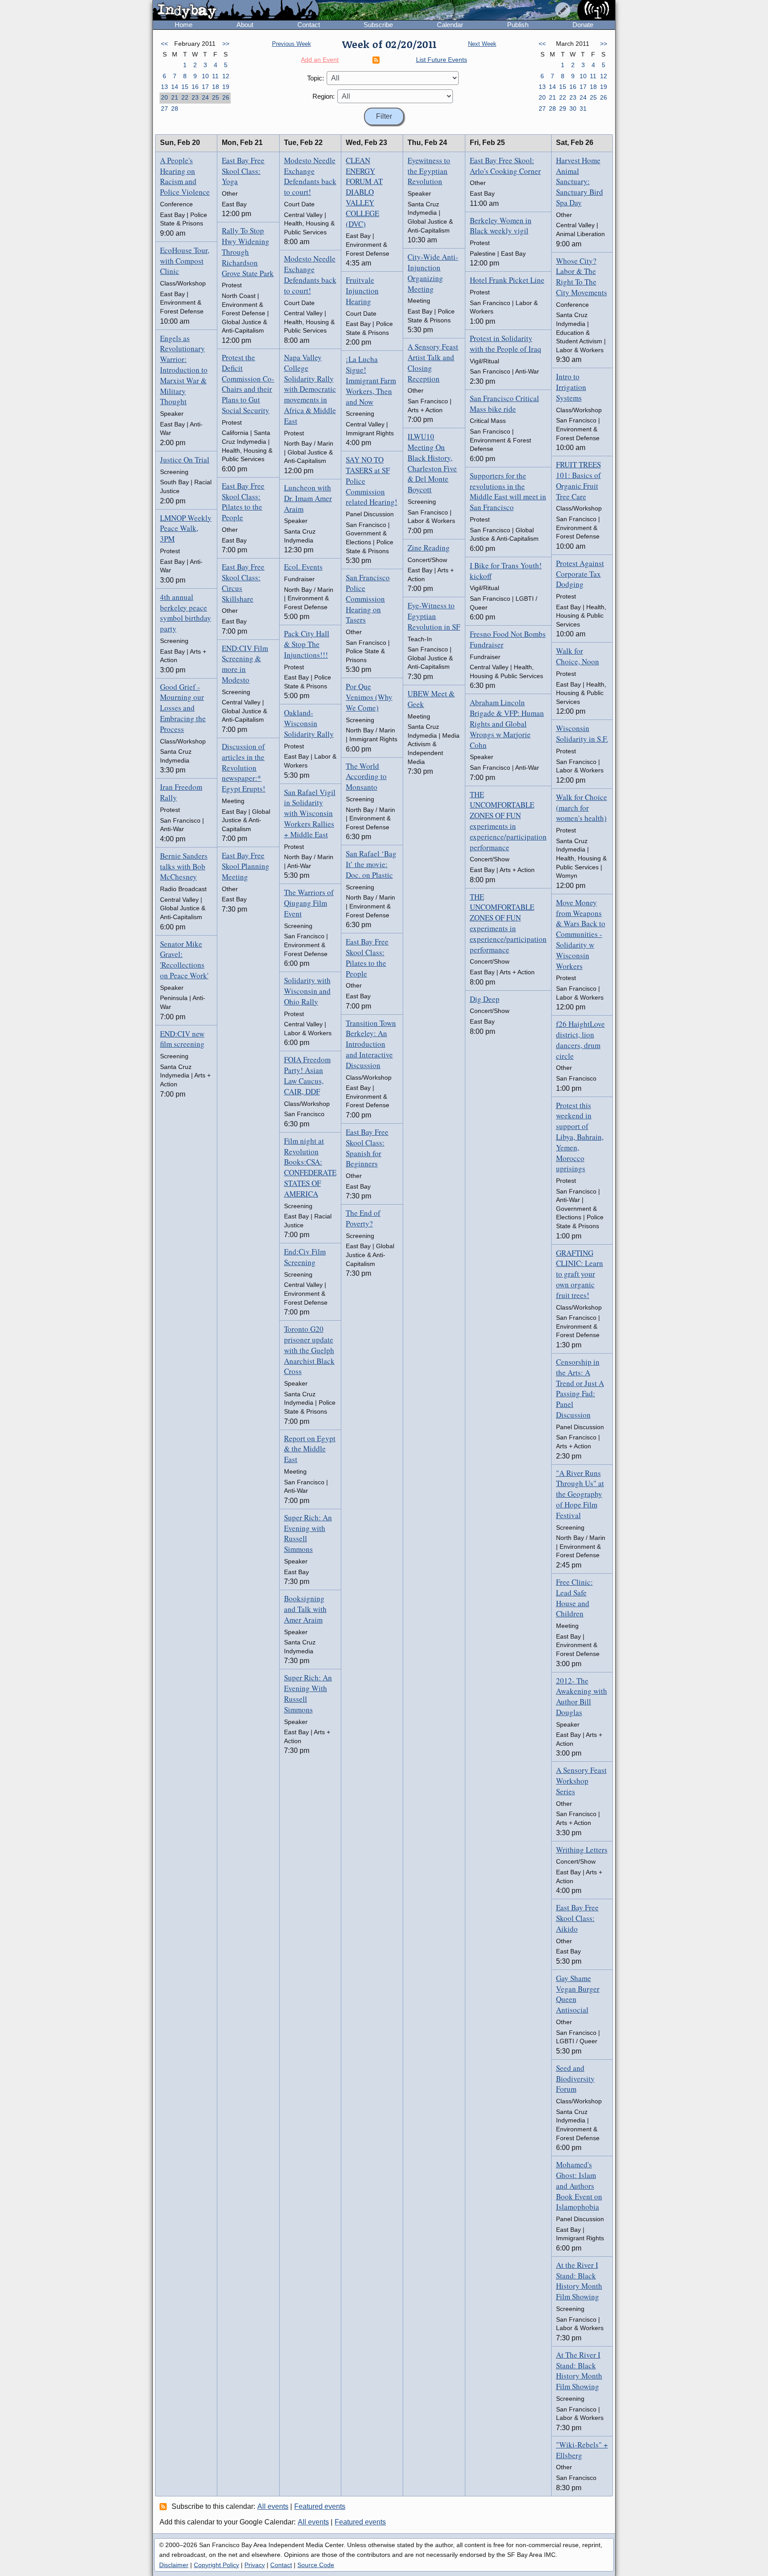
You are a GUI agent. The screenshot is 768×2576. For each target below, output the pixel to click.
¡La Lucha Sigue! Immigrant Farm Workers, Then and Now (371, 380)
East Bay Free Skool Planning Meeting (246, 866)
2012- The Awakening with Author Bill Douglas (582, 1696)
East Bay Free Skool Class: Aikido (577, 1918)
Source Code (316, 2565)
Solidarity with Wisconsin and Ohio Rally (307, 991)
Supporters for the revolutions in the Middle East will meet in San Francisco (508, 491)
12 (226, 76)
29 (563, 109)
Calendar (450, 25)
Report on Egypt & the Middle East (310, 1449)
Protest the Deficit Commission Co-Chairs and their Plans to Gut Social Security (248, 384)
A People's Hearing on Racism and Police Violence (185, 176)
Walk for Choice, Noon (578, 656)
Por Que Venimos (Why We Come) (369, 697)
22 (185, 97)
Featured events (320, 2506)
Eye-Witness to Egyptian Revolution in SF (434, 616)
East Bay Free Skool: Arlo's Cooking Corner (505, 166)
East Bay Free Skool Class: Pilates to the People (243, 502)
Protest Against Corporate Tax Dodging (580, 574)
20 (164, 97)
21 (175, 97)
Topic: (316, 78)
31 (583, 109)
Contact (309, 25)
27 (164, 109)
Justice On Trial (185, 460)
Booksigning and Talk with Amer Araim (305, 1609)
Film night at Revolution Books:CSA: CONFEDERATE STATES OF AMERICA (310, 1167)
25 (216, 97)
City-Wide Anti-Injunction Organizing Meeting (433, 273)
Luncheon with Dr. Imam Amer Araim (308, 498)
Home (184, 25)
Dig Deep (485, 999)
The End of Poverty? (363, 1218)
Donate (583, 25)
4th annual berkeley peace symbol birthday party (186, 613)
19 (226, 87)
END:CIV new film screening (182, 1039)
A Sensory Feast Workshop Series (581, 1781)
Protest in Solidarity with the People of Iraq (506, 344)
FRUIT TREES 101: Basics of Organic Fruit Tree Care (578, 480)
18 (216, 87)
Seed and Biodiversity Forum (575, 2079)
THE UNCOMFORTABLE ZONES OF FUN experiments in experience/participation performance (508, 821)
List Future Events (442, 60)
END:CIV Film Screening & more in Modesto (245, 664)
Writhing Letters (582, 1850)
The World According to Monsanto (366, 777)
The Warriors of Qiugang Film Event (309, 903)
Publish (518, 25)
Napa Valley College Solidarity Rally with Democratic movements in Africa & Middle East (310, 389)
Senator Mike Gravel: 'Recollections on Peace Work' (184, 960)
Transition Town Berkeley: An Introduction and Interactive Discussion (371, 1044)
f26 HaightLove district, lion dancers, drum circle (580, 1040)
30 (573, 109)
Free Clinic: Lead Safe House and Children (574, 1598)
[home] (236, 11)
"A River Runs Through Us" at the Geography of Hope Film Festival (580, 1494)
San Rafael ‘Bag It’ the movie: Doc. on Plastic (371, 864)
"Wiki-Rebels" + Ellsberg (582, 2450)
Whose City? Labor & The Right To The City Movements (582, 277)
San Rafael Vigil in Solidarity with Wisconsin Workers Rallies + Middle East (310, 813)
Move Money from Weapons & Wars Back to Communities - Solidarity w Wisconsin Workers (581, 934)
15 (185, 87)
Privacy (255, 2565)
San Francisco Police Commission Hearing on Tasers (368, 599)
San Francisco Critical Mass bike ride (504, 404)
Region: (324, 96)
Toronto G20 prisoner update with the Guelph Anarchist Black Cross (309, 1350)
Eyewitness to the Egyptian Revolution (429, 171)
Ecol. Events (303, 567)
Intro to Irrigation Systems (571, 387)
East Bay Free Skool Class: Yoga (243, 171)
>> (226, 44)
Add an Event (320, 60)
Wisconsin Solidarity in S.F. (582, 733)
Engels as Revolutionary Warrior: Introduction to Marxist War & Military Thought (184, 370)
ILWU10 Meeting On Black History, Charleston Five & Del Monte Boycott (432, 463)
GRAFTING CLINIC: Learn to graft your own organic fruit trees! (580, 1274)
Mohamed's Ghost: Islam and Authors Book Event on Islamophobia (579, 2186)
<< (164, 44)
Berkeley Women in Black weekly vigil (501, 226)
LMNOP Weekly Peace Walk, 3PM (186, 528)
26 (226, 97)
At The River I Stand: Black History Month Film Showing (579, 2371)
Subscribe (378, 25)
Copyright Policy (216, 2565)
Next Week (482, 44)
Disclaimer (174, 2565)
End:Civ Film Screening (305, 1257)
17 (205, 87)
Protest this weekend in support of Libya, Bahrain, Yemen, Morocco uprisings (580, 1137)
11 (215, 76)
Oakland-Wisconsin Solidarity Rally (309, 723)
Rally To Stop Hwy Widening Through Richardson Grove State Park (248, 252)
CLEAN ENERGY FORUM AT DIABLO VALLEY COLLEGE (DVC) (364, 192)
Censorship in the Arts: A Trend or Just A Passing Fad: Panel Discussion (580, 1388)
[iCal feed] (164, 2506)
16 (195, 87)
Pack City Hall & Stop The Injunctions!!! (307, 644)
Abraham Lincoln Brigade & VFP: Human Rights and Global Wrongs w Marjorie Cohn (507, 723)
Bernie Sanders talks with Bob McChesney (184, 866)
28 (175, 109)
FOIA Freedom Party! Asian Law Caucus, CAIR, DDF (307, 1075)
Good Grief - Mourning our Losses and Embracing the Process (183, 708)
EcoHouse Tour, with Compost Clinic (185, 261)
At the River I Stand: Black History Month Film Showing (579, 2281)
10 (205, 76)
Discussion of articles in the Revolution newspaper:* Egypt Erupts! (244, 768)
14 (175, 87)
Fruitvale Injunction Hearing (362, 291)
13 (164, 87)
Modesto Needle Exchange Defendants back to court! (310, 176)
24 (205, 97)
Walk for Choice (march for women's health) (582, 808)
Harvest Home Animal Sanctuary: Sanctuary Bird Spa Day (580, 181)
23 (195, 97)
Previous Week (292, 44)
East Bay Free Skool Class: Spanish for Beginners (367, 1148)
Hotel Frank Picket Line (507, 280)
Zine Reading (429, 548)
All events (273, 2506)
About (245, 25)
